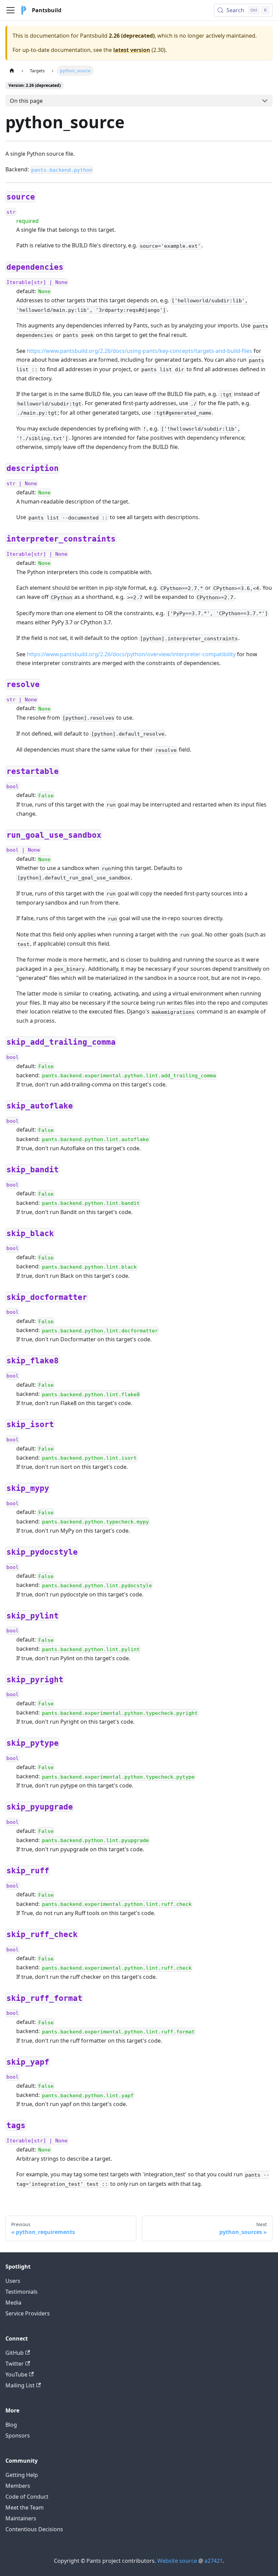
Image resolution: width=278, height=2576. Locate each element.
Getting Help (22, 2475)
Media (13, 2303)
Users (13, 2281)
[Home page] (12, 71)
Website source (177, 2561)
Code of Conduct (27, 2497)
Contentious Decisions (34, 2529)
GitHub (15, 2353)
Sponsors (18, 2436)
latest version (132, 50)
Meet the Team (25, 2507)
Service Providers (28, 2313)
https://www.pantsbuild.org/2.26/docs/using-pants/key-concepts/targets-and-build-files (140, 351)
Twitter (15, 2364)
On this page (26, 101)
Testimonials (22, 2292)
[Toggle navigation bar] (11, 10)
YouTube (16, 2374)
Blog (11, 2425)
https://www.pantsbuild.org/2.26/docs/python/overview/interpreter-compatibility (131, 654)
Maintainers (21, 2518)
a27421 (214, 2561)
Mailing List (20, 2385)
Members (18, 2486)
